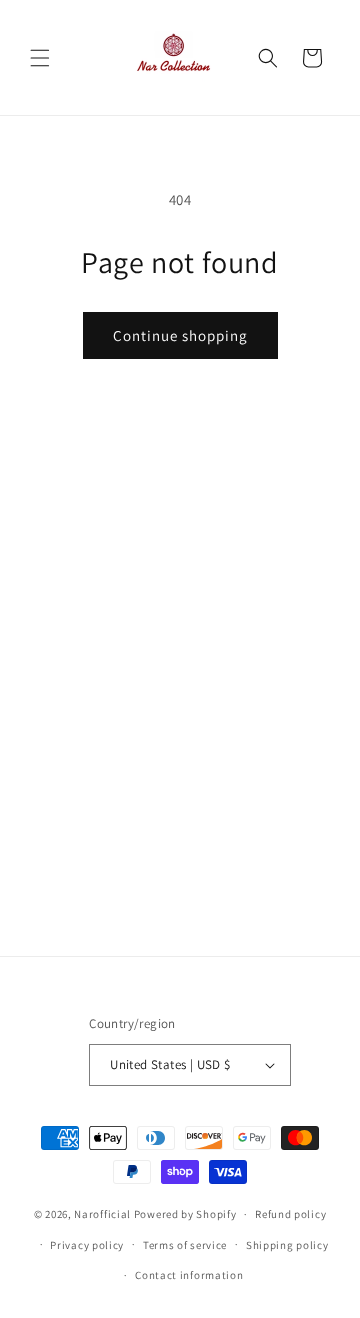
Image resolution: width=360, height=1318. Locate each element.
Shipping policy (287, 1245)
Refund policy (290, 1214)
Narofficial (102, 1214)
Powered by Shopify (185, 1214)
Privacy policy (87, 1245)
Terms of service (185, 1245)
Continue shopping (180, 335)
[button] (40, 58)
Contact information (189, 1275)
